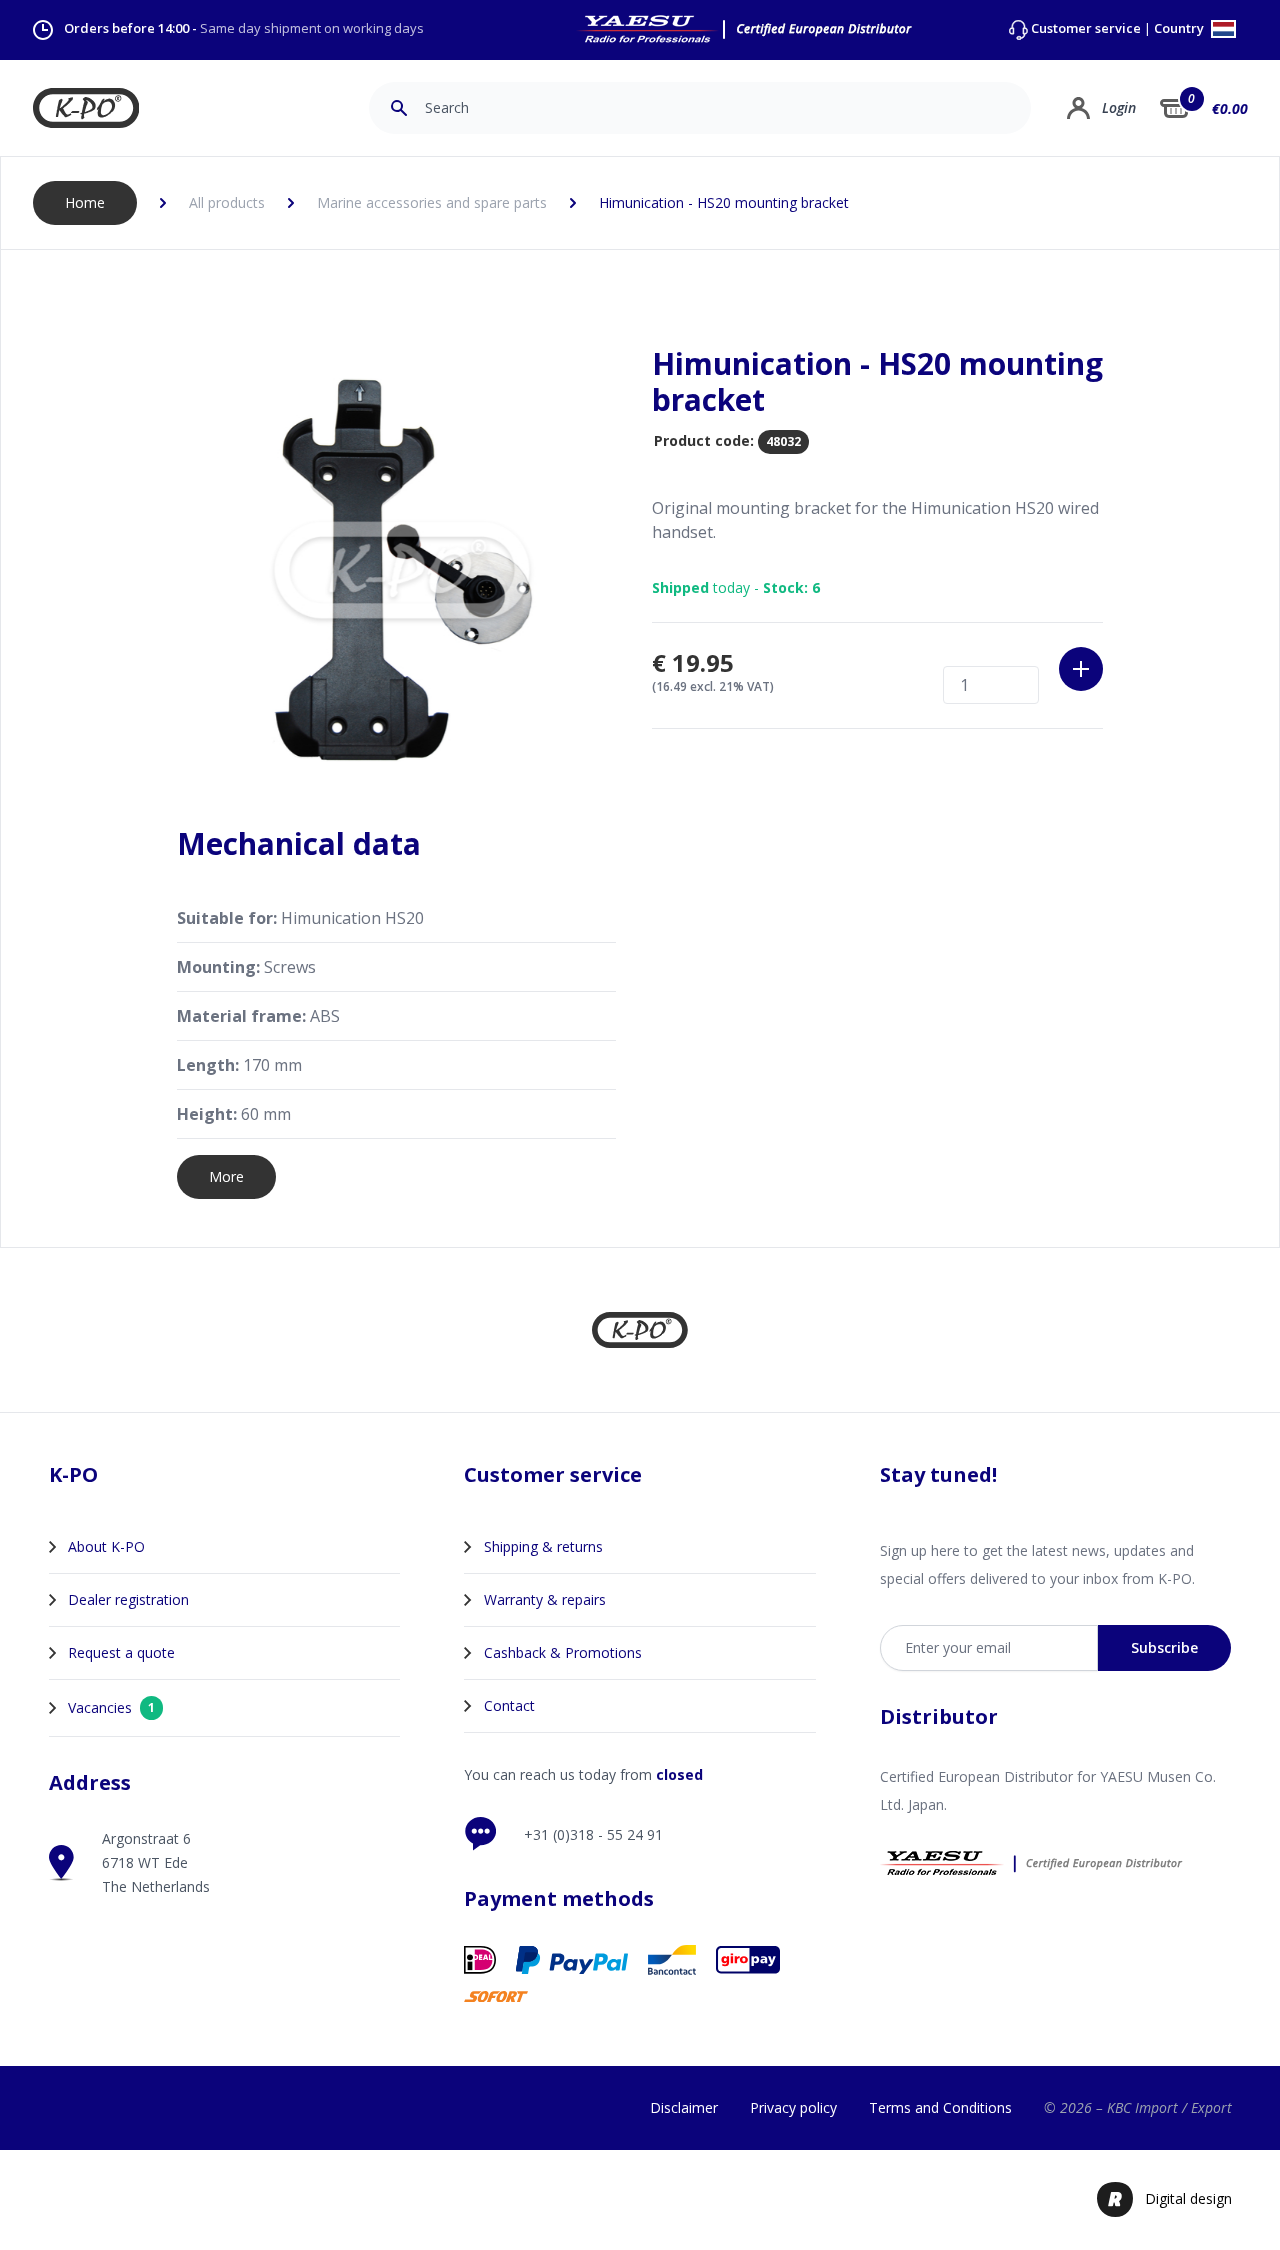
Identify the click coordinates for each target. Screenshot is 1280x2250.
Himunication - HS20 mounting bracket (724, 202)
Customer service (1086, 28)
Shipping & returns (543, 1546)
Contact (509, 1705)
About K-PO (106, 1546)
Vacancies (111, 1707)
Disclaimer (684, 2107)
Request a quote (121, 1652)
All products (227, 202)
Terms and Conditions (940, 2107)
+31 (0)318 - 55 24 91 (593, 1834)
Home (85, 202)
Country (1180, 29)
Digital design (1188, 2198)
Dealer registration (128, 1599)
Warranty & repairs (545, 1599)
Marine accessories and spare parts (432, 202)
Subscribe (1164, 1647)
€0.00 (1230, 108)
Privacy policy (793, 2107)
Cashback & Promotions (563, 1652)
